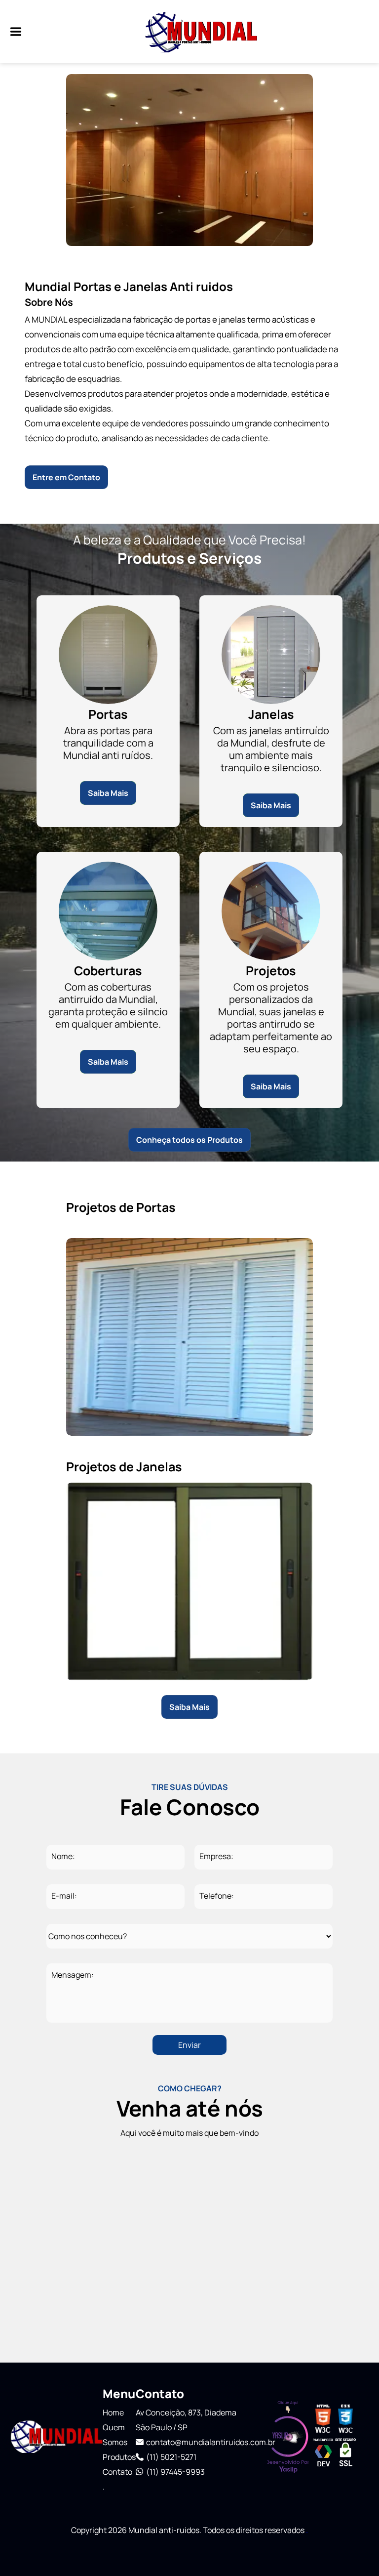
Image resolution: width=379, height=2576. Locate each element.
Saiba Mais (108, 793)
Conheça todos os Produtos (189, 1140)
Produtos (119, 2457)
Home (113, 2412)
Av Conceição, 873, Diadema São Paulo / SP (186, 2420)
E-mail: (64, 1896)
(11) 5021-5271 (171, 2457)
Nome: (63, 1856)
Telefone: (217, 1896)
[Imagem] (11, 32)
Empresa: (216, 1856)
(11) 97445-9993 (175, 2472)
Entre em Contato (66, 477)
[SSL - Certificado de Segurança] (345, 2465)
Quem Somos (115, 2435)
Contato (117, 2472)
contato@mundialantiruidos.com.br (207, 2442)
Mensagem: (73, 1975)
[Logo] (56, 2438)
